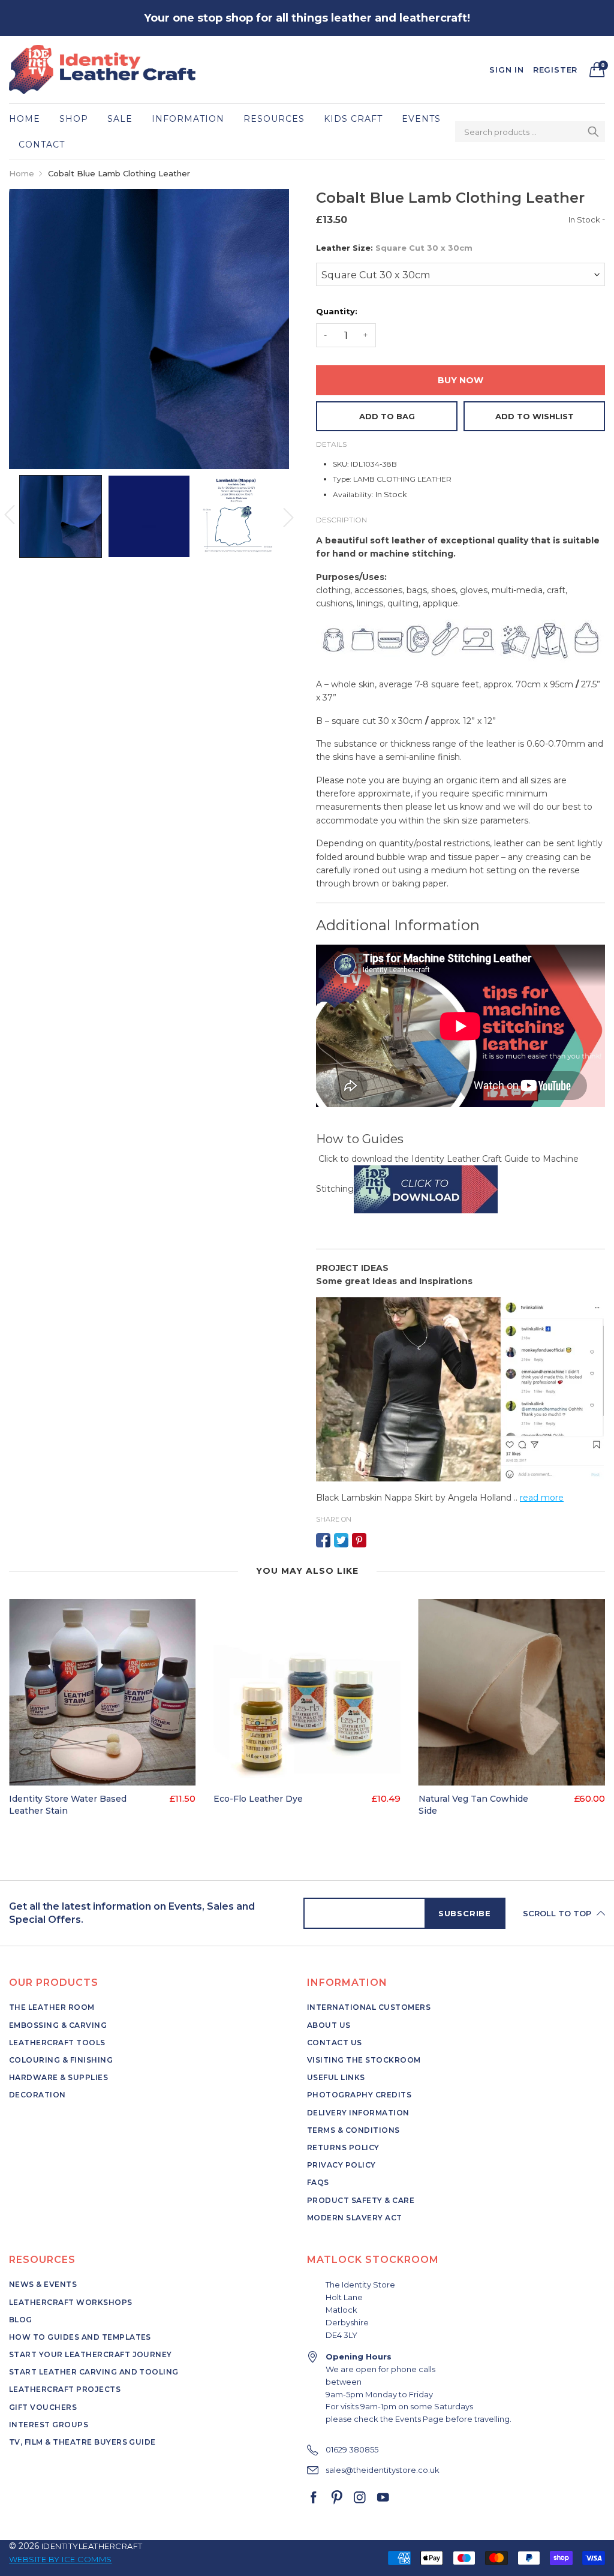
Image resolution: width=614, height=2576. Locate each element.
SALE (120, 119)
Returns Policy (343, 2147)
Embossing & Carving (58, 2025)
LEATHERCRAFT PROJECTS (65, 2389)
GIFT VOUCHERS (43, 2407)
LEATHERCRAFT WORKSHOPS (71, 2302)
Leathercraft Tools (57, 2043)
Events (421, 119)
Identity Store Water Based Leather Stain (68, 1805)
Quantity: (337, 311)
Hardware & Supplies (58, 2077)
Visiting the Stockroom (364, 2060)
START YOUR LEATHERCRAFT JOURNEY (91, 2354)
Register (555, 70)
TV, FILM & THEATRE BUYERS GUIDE (82, 2442)
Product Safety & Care (361, 2200)
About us (329, 2025)
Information (188, 119)
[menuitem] (29, 119)
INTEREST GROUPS (49, 2425)
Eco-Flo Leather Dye (258, 1799)
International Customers (369, 2007)
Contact (42, 145)
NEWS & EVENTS (43, 2284)
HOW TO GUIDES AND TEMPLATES (80, 2337)
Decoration (37, 2095)
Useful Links (336, 2077)
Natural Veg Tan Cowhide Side (473, 1805)
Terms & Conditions (353, 2130)
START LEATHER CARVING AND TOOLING (94, 2372)
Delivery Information (358, 2113)
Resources (274, 119)
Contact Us (335, 2043)
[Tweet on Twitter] (341, 1540)
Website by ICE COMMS (61, 2559)
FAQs (318, 2182)
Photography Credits (359, 2095)
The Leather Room (52, 2007)
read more (542, 1498)
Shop (74, 119)
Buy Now (460, 380)
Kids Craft (353, 119)
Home (25, 119)
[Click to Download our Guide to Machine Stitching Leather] (426, 1189)
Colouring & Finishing (61, 2060)
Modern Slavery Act (355, 2218)
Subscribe (465, 1913)
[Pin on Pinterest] (359, 1540)
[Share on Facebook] (323, 1540)
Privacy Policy (341, 2165)
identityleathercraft (92, 2546)
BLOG (21, 2320)
